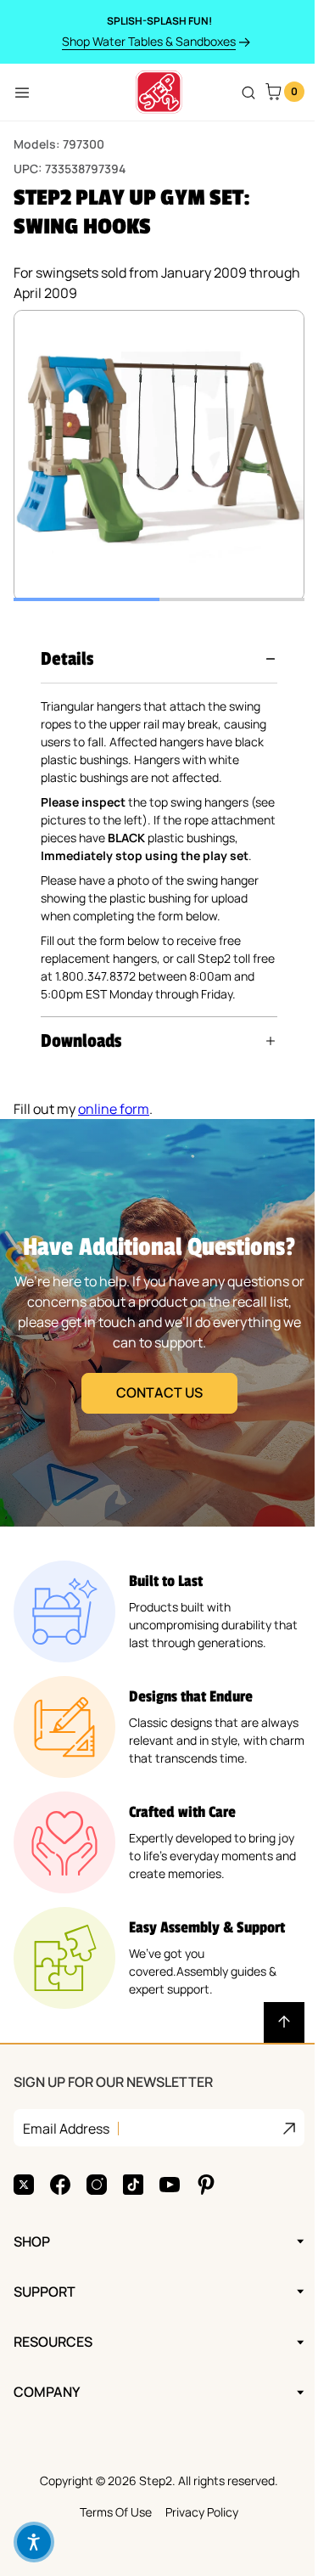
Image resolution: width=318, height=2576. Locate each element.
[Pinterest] (206, 2220)
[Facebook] (60, 2220)
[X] (24, 2220)
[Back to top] (271, 2058)
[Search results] (248, 93)
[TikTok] (133, 2220)
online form (114, 1145)
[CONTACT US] (153, 1358)
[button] (159, 659)
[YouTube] (170, 2220)
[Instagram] (97, 2220)
